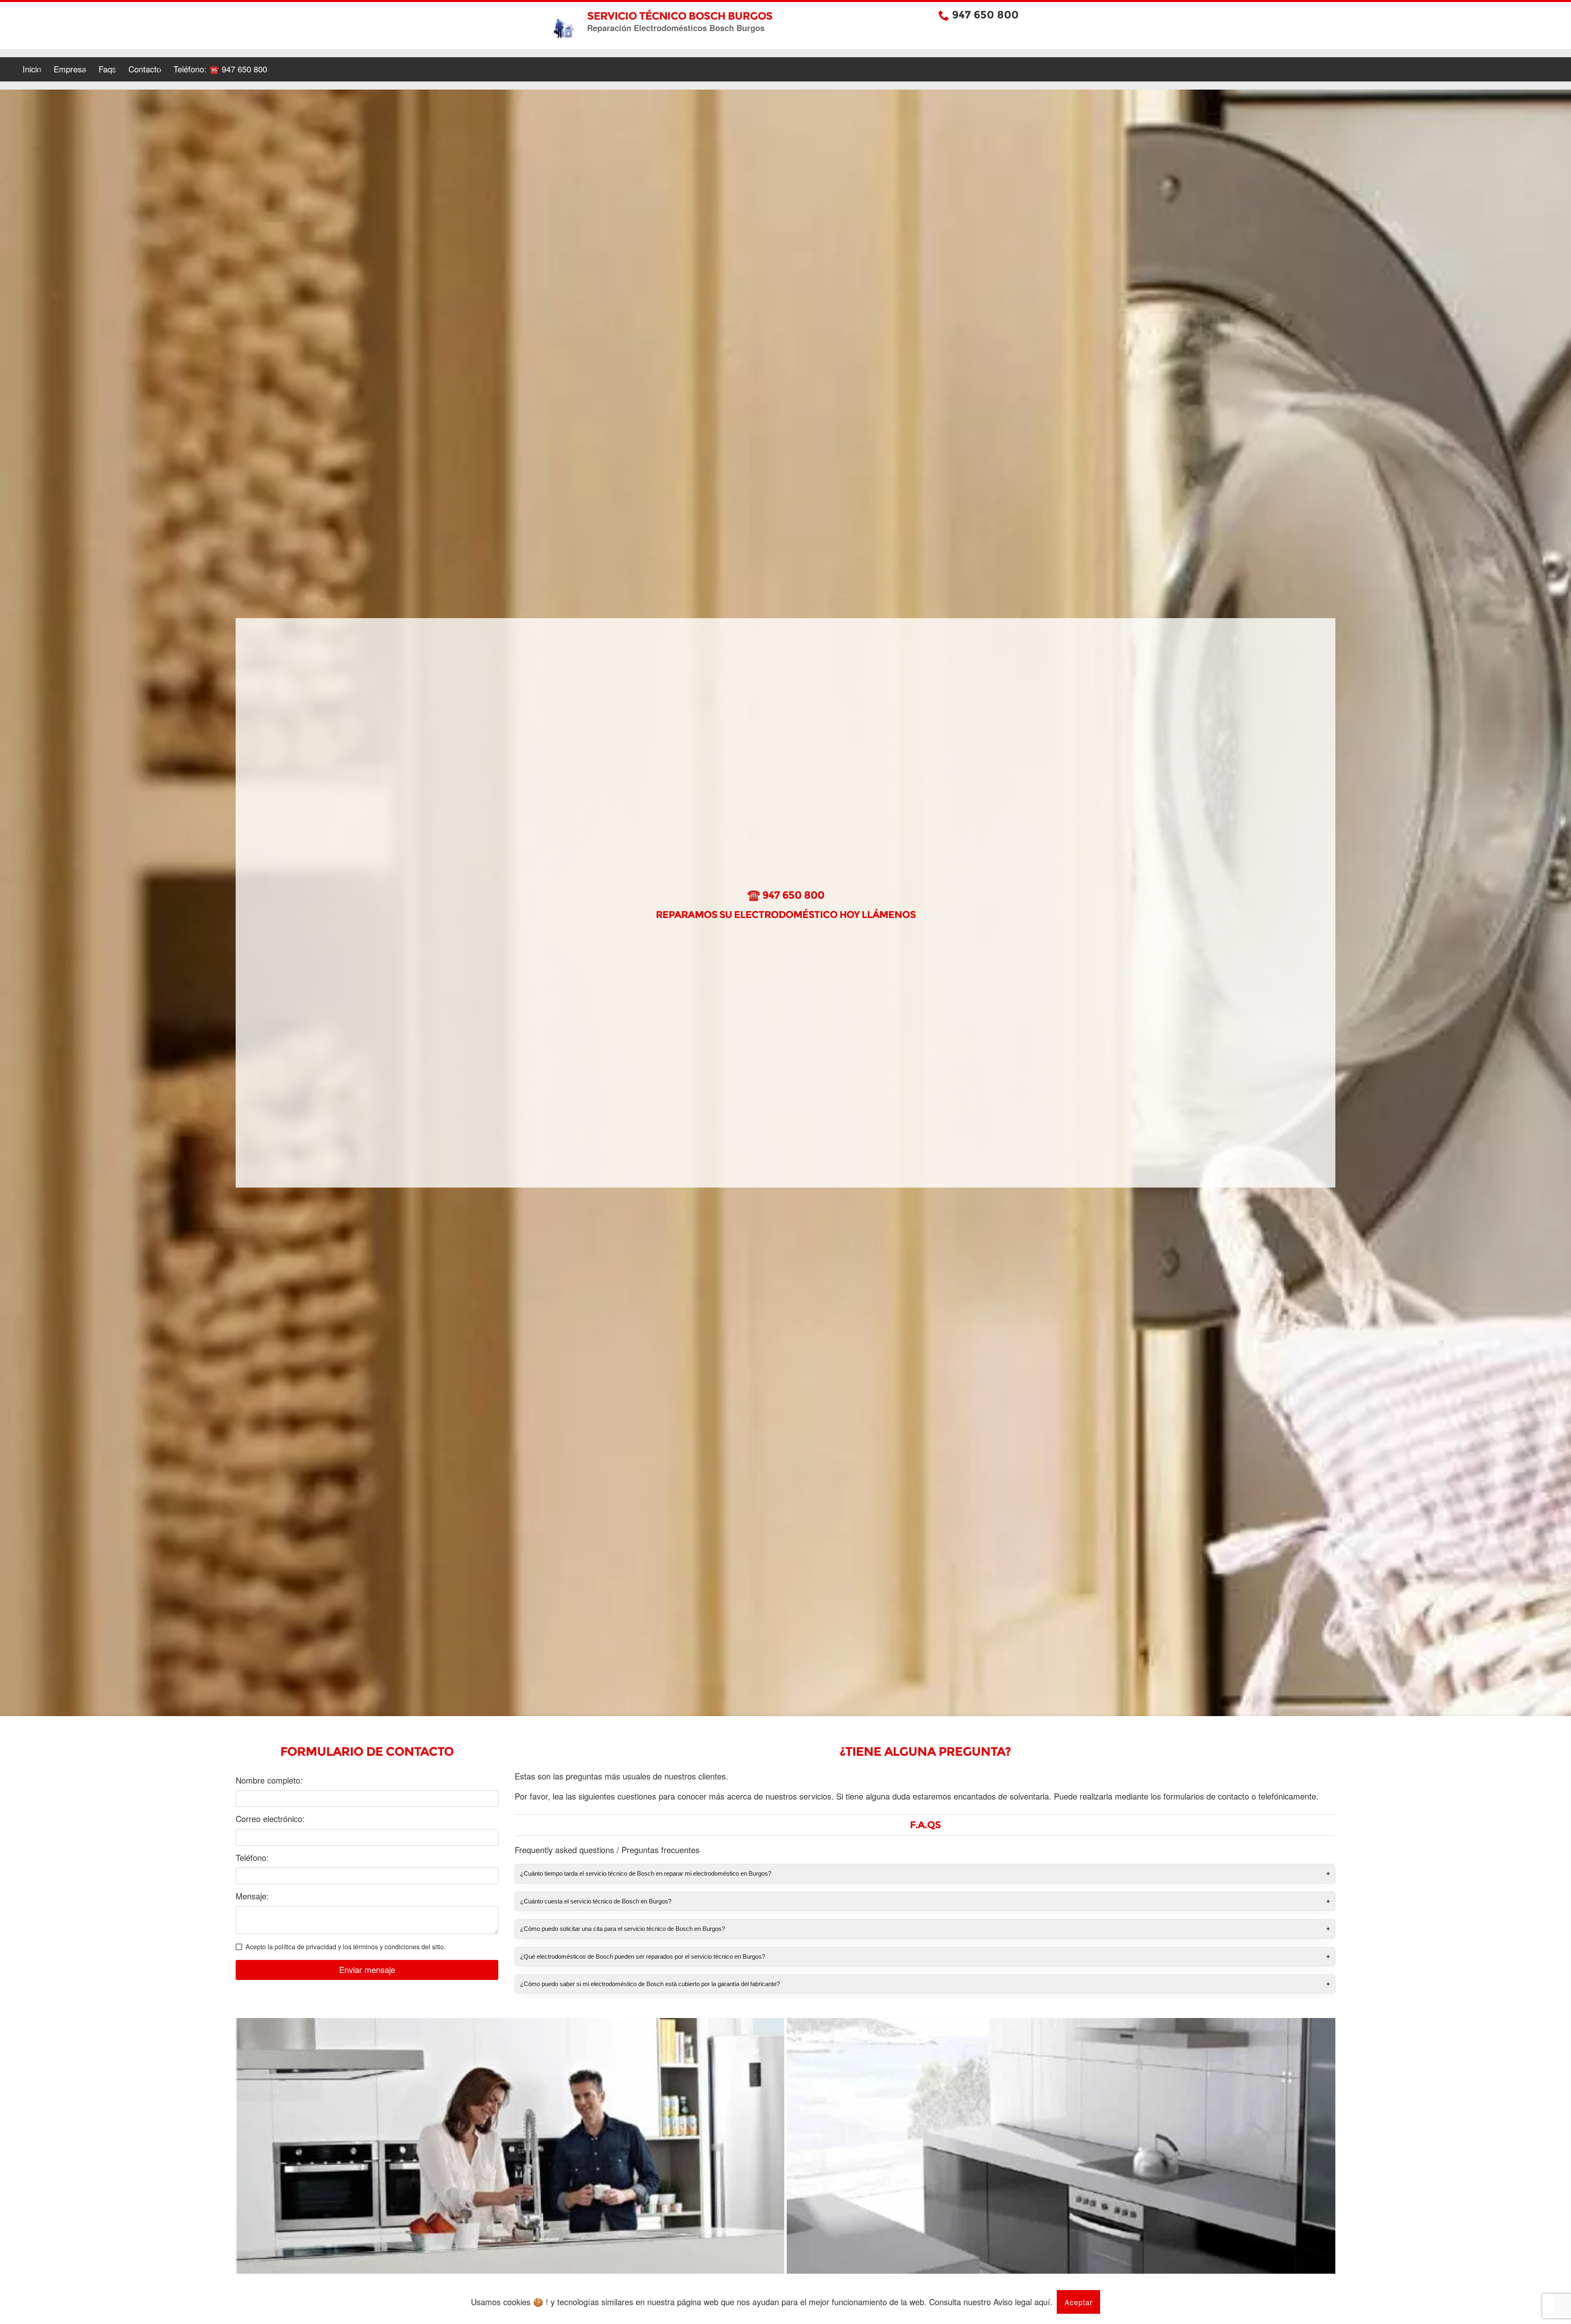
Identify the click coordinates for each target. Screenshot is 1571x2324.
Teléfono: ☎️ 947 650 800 (220, 69)
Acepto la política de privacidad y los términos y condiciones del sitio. (345, 1947)
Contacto (145, 69)
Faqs (107, 69)
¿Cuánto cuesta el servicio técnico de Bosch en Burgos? (596, 1901)
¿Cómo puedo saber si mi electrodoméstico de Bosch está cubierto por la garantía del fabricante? (650, 1984)
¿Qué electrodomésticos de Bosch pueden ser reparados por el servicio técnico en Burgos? (643, 1956)
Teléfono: (252, 1858)
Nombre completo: (269, 1780)
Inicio (32, 69)
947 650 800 (985, 15)
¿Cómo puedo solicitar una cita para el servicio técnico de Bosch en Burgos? (622, 1929)
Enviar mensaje (367, 1970)
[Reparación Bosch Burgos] (510, 2158)
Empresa (70, 69)
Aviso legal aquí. (1023, 2302)
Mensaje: (252, 1896)
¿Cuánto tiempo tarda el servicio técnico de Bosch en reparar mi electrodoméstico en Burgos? (646, 1873)
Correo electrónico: (270, 1819)
